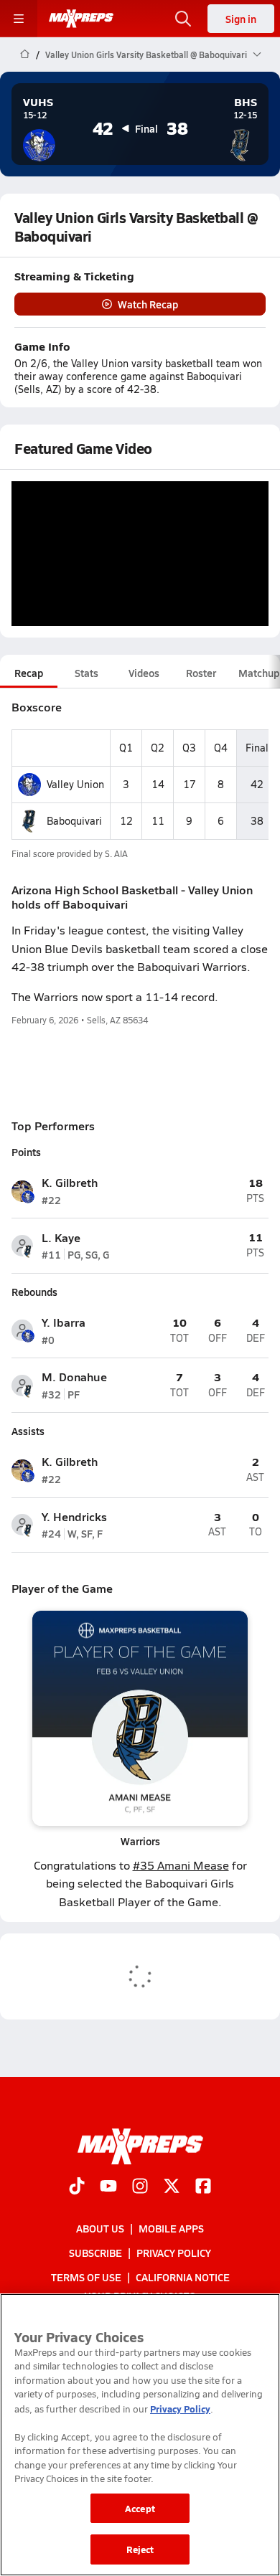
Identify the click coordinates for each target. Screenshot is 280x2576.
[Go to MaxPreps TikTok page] (77, 2187)
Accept (140, 2508)
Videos (144, 673)
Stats (87, 673)
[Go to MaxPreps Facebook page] (203, 2187)
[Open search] (183, 19)
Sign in (241, 19)
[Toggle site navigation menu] (19, 19)
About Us (100, 2228)
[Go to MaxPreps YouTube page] (108, 2187)
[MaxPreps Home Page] (25, 55)
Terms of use (86, 2278)
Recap (29, 673)
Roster (201, 673)
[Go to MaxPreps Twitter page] (172, 2187)
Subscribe (95, 2253)
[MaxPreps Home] (81, 19)
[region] (140, 2435)
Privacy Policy (174, 2253)
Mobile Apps (171, 2228)
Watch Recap (148, 304)
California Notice (183, 2278)
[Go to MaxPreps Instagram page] (140, 2187)
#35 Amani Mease (181, 1865)
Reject (140, 2549)
